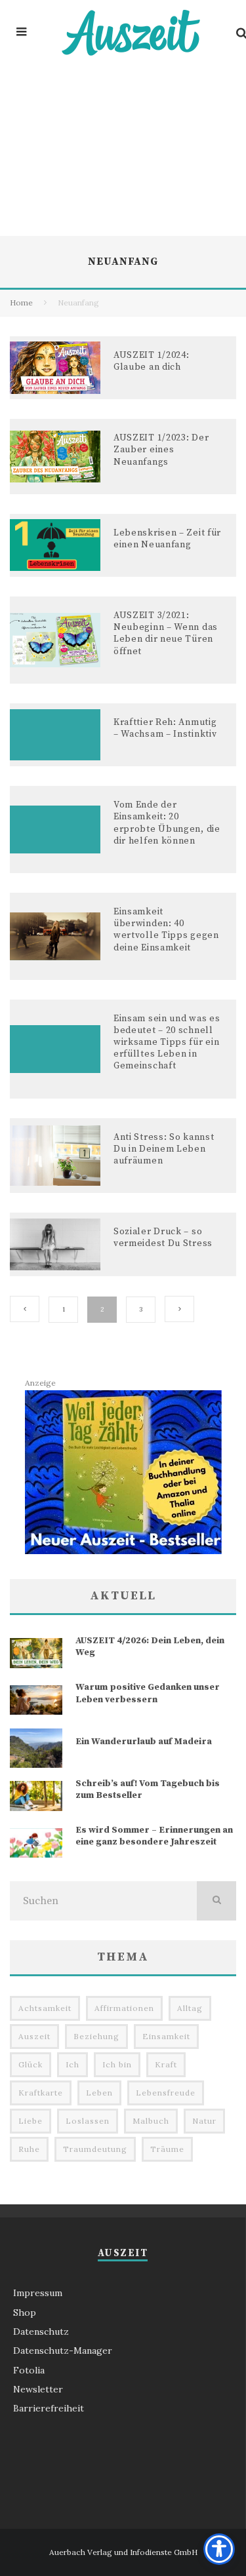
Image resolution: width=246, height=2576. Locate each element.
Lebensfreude (166, 2093)
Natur (204, 2121)
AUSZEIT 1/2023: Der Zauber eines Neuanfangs (161, 450)
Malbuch (151, 2121)
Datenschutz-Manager (63, 2351)
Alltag (190, 2008)
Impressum (38, 2293)
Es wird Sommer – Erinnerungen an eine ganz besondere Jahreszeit (154, 1836)
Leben (99, 2093)
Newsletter (38, 2389)
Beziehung (96, 2036)
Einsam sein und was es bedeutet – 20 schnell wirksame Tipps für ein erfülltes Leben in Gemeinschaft (167, 1043)
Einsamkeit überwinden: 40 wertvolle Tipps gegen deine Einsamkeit (166, 930)
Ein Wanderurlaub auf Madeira (144, 1742)
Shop (25, 2313)
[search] (216, 1901)
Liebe (31, 2121)
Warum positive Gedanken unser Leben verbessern (148, 1693)
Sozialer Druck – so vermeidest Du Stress (163, 1238)
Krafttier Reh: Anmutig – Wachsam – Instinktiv (165, 728)
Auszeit (34, 2036)
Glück (31, 2064)
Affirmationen (124, 2008)
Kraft (166, 2064)
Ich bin (117, 2064)
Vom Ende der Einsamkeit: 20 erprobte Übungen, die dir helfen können (167, 823)
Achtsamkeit (45, 2008)
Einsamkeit (166, 2036)
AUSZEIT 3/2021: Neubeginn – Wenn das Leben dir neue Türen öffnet (166, 634)
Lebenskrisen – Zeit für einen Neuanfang (167, 539)
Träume (167, 2149)
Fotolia (29, 2370)
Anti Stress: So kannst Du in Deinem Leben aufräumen (164, 1149)
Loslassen (88, 2121)
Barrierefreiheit (49, 2408)
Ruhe (29, 2149)
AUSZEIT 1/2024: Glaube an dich (152, 361)
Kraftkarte (41, 2093)
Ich (72, 2064)
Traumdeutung (95, 2149)
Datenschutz (41, 2332)
